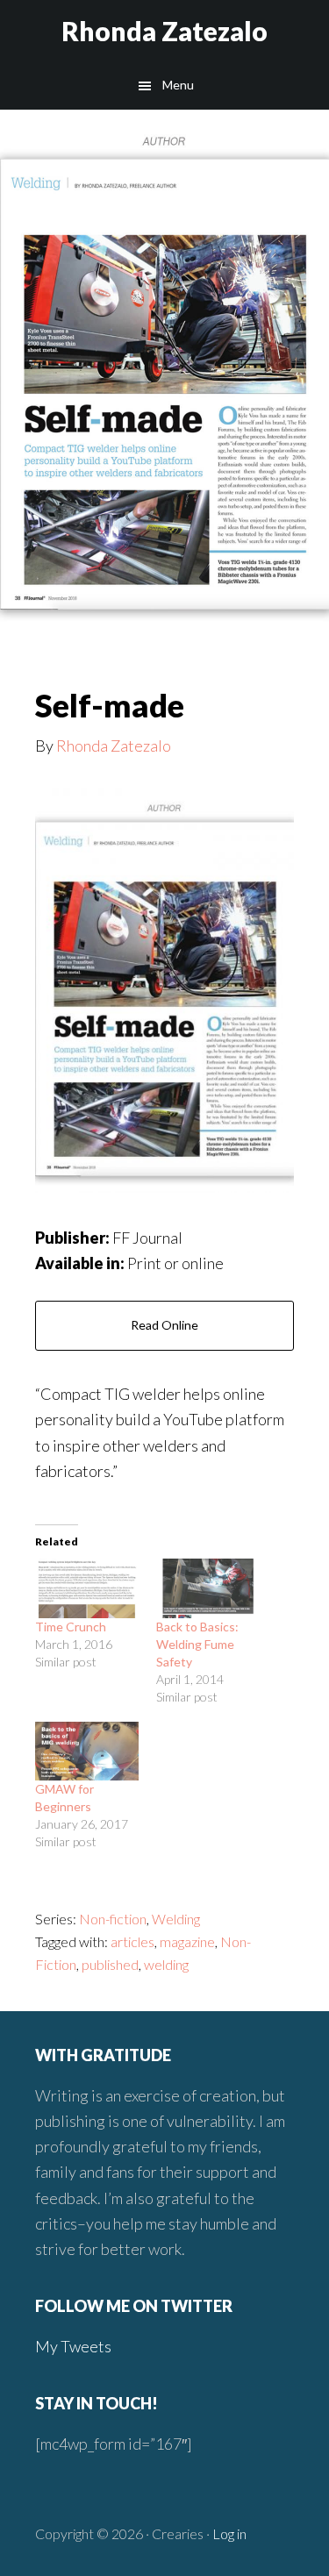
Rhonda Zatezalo (164, 31)
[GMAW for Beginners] (87, 1751)
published (110, 1964)
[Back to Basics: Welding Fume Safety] (208, 1588)
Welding (176, 1919)
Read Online (164, 1325)
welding (166, 1964)
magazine (187, 1941)
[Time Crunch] (87, 1588)
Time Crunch (71, 1627)
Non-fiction (113, 1919)
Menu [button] (178, 85)
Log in (229, 2533)
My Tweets (73, 2346)
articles (132, 1941)
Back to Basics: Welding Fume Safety (197, 1644)
